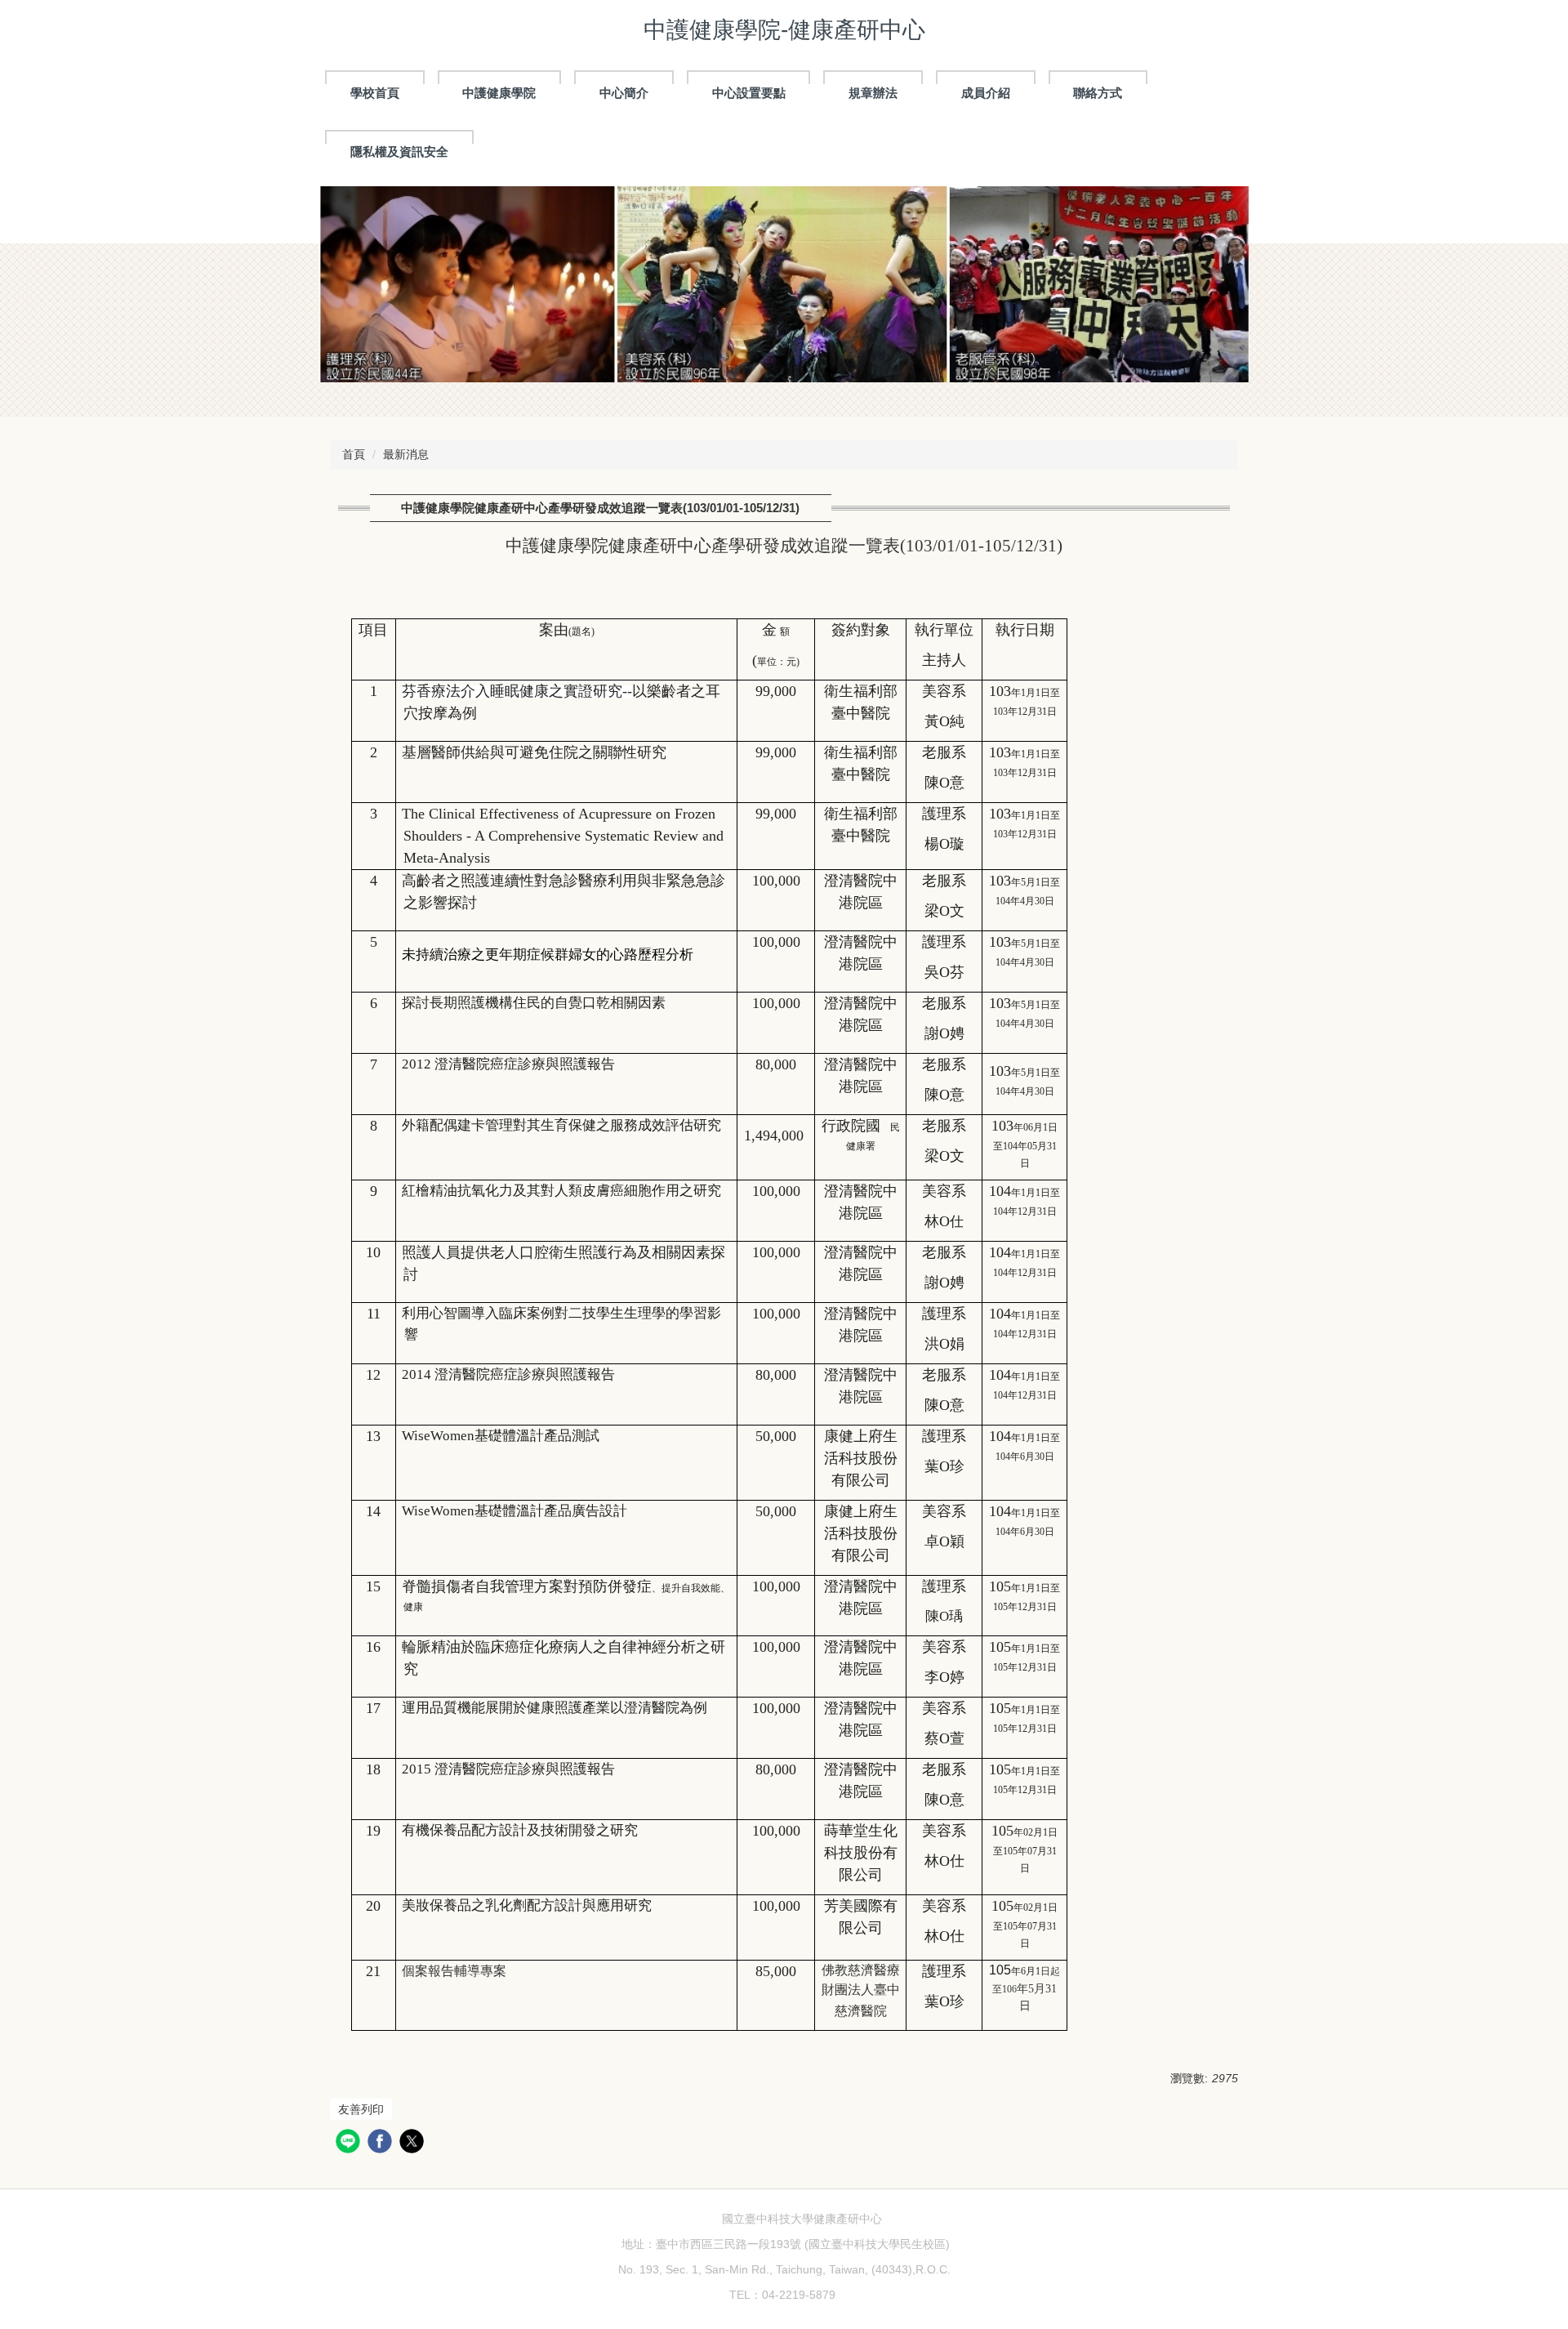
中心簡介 (624, 93)
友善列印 (361, 2109)
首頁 (354, 454)
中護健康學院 (499, 93)
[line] (350, 2143)
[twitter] (414, 2143)
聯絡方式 (1098, 93)
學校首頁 (375, 93)
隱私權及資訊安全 (399, 152)
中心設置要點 (749, 93)
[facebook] (382, 2143)
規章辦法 (873, 93)
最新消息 (406, 454)
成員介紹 (986, 93)
